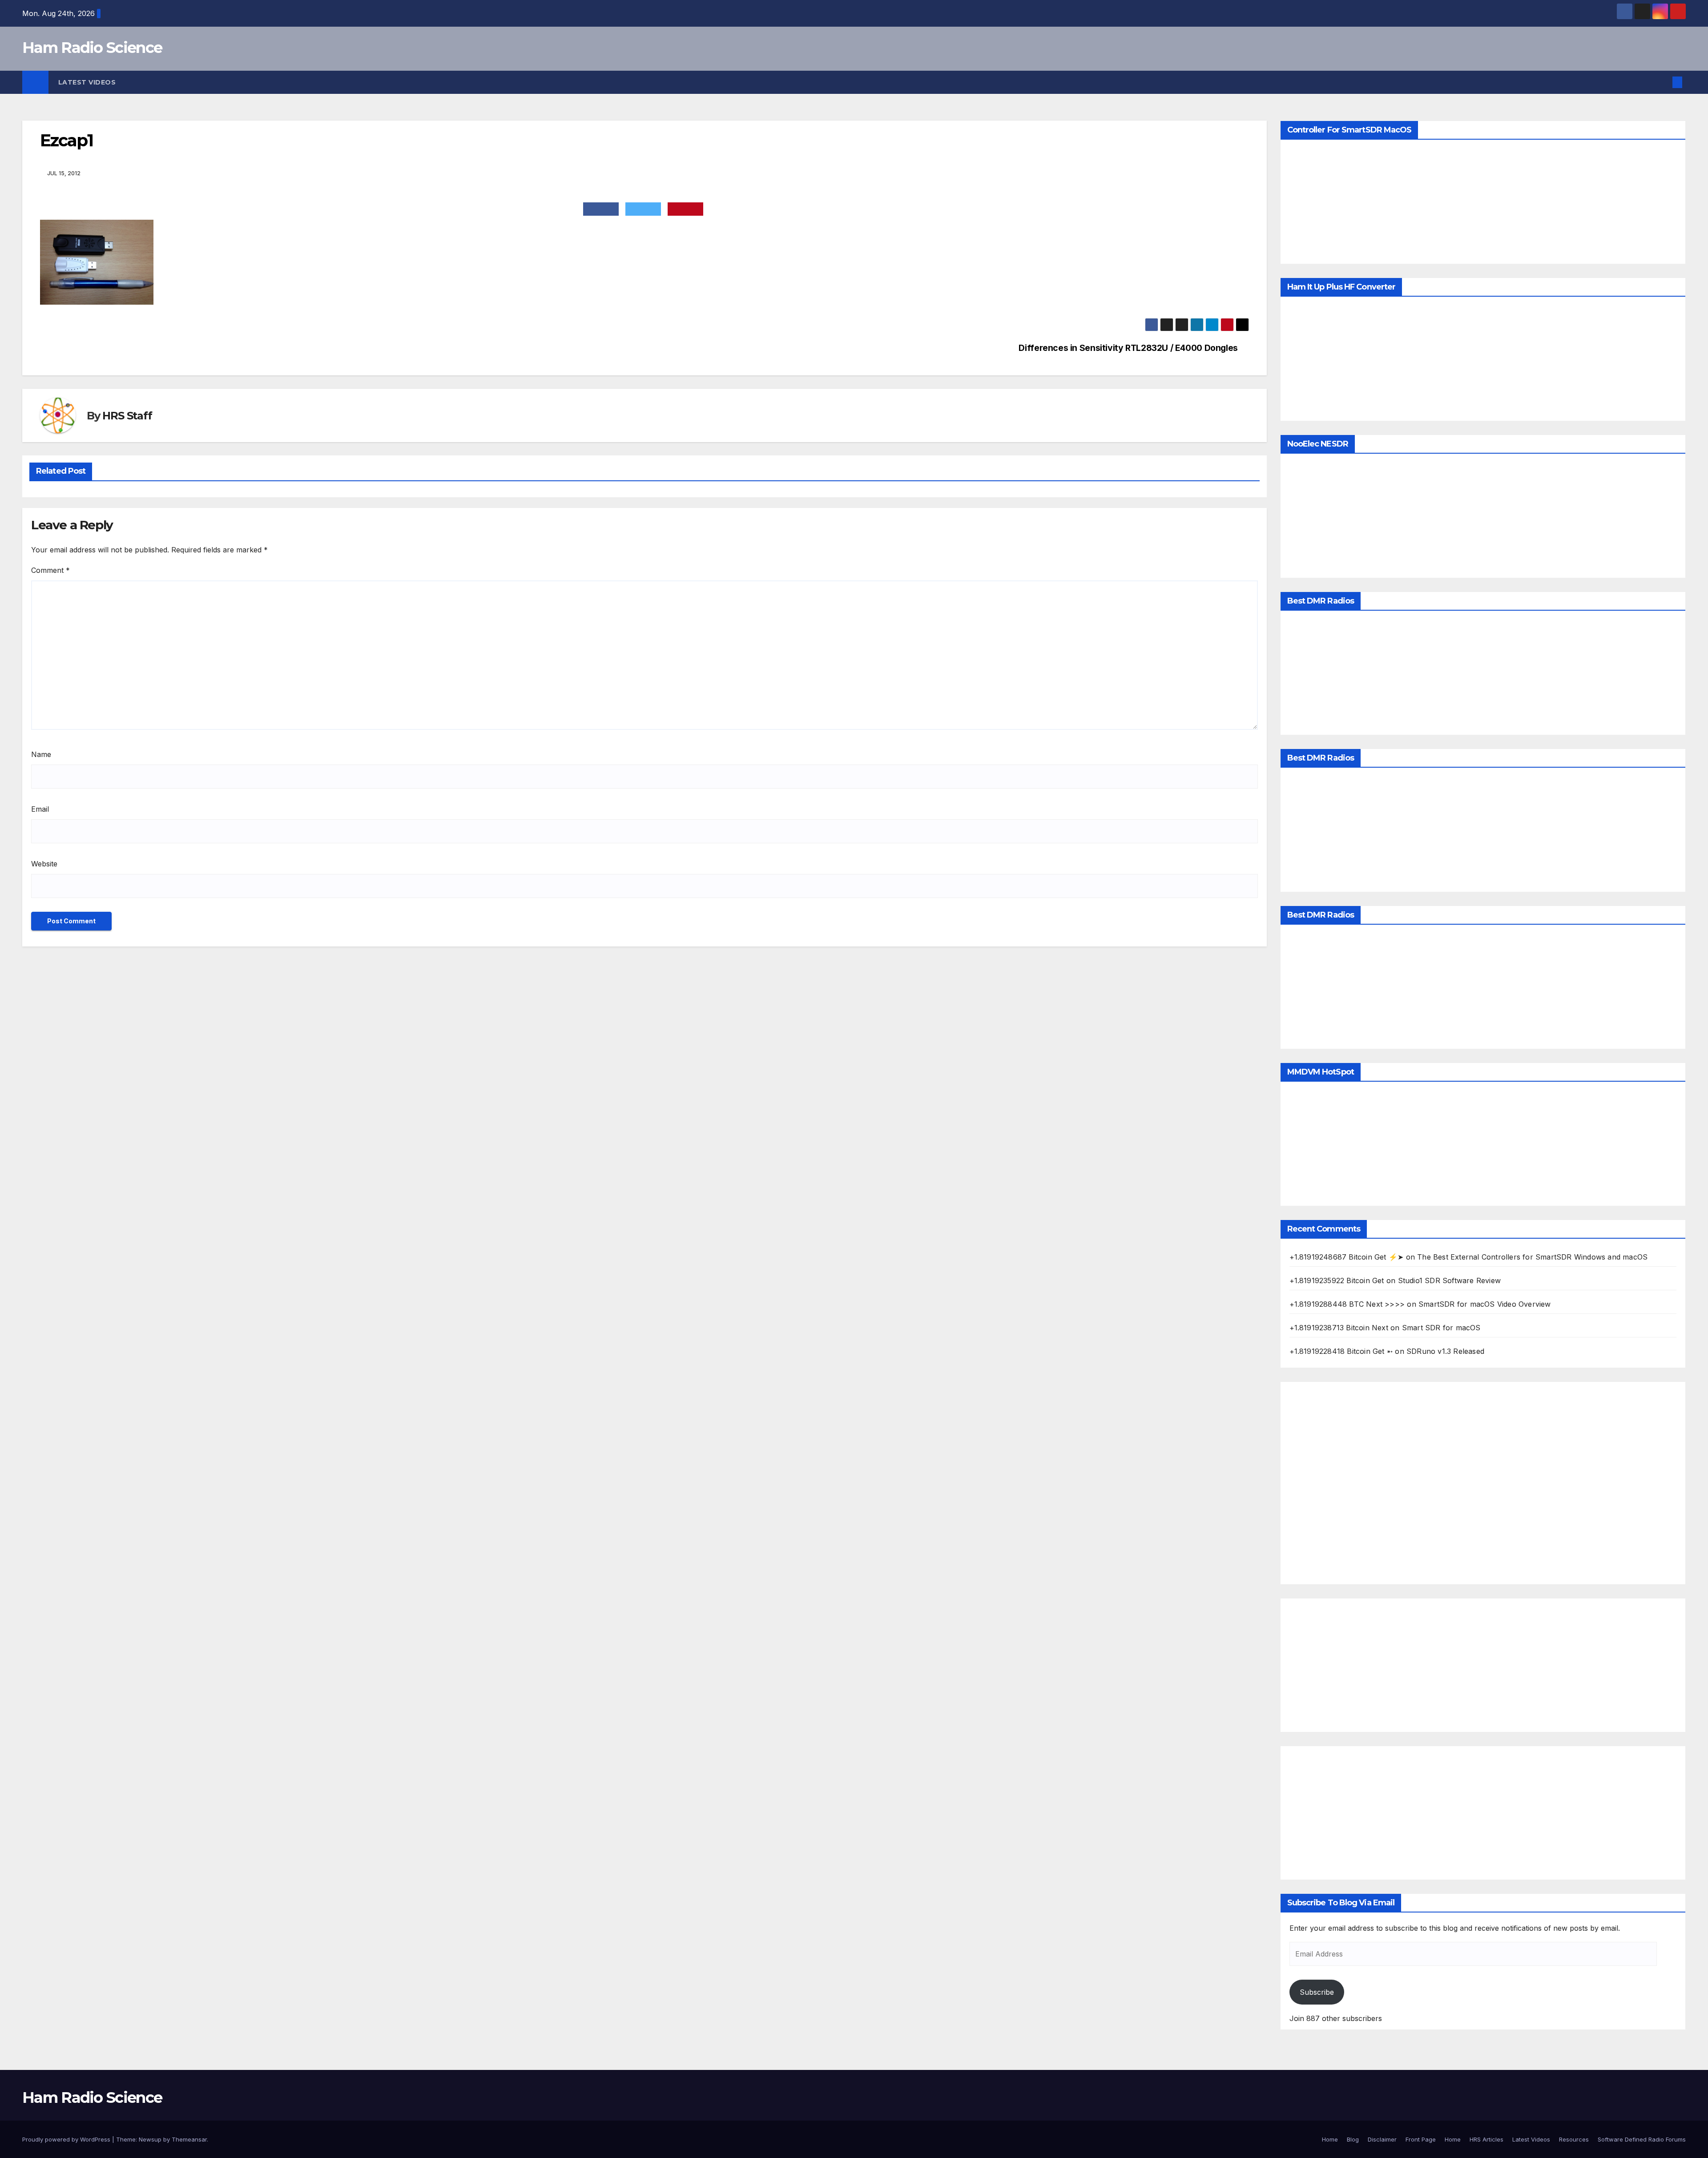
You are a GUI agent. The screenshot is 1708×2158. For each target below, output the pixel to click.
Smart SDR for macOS (1441, 1328)
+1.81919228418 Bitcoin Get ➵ (1341, 1351)
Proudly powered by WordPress (67, 2139)
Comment (50, 570)
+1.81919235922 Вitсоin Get (1337, 1280)
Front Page (1421, 2139)
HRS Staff (127, 416)
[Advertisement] (1483, 1483)
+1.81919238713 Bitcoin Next (1339, 1328)
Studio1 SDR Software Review (1449, 1280)
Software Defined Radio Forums (1642, 2139)
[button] (1663, 82)
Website (44, 864)
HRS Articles (1486, 2139)
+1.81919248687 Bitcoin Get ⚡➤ (1347, 1257)
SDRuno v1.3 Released (1445, 1351)
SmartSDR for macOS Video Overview (1485, 1304)
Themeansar (189, 2139)
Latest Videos (87, 82)
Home (1330, 2139)
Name (41, 754)
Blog (1353, 2139)
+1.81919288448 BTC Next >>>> (1347, 1304)
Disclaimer (1382, 2139)
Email (40, 809)
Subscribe (1317, 1992)
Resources (1574, 2139)
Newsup (150, 2139)
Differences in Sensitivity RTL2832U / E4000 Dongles (1128, 348)
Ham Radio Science (92, 48)
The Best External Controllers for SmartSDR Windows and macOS (1532, 1257)
